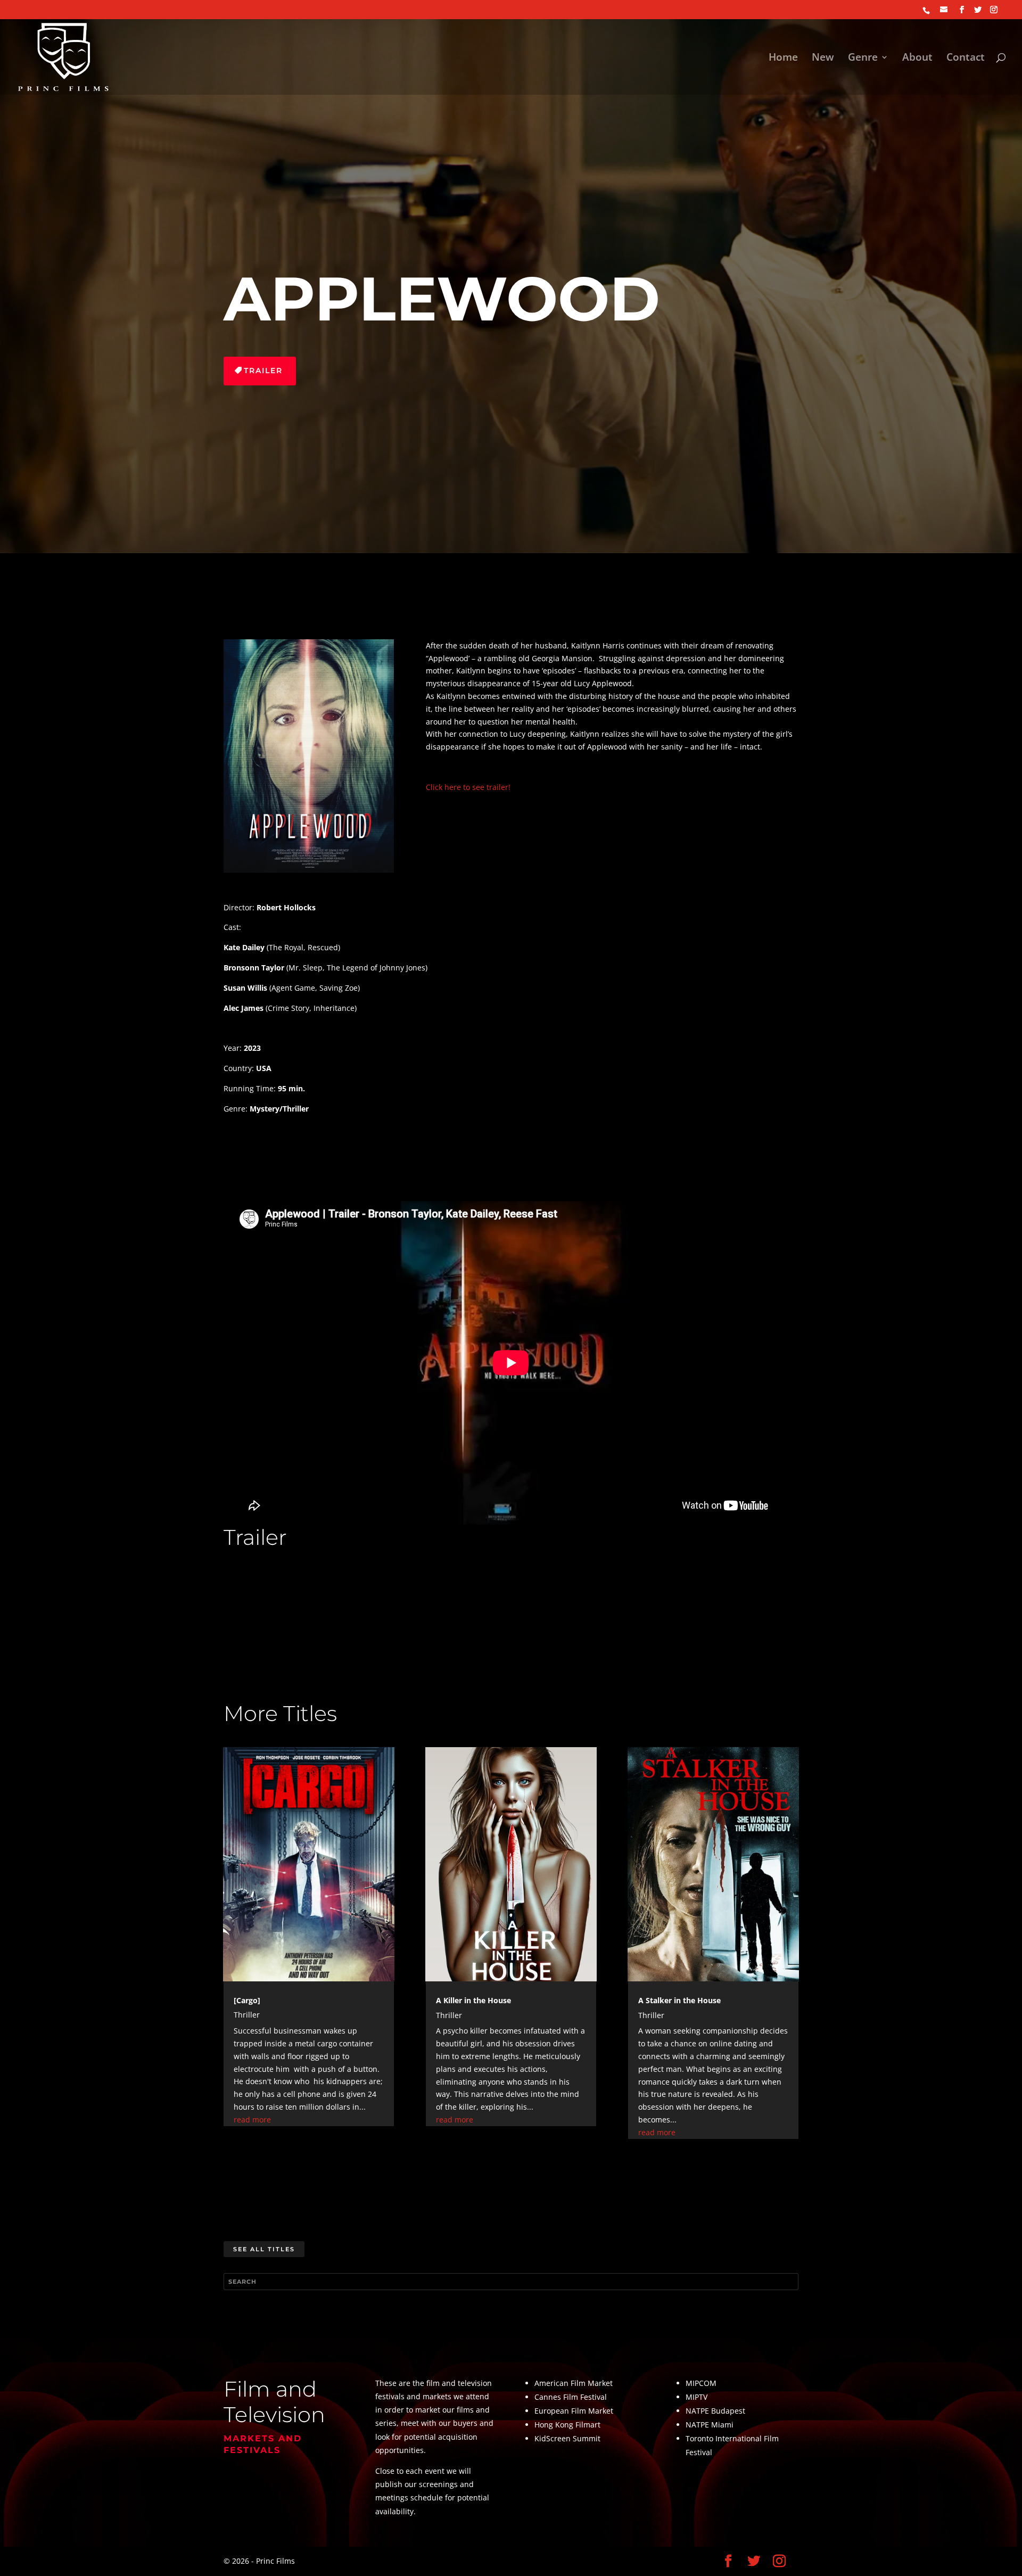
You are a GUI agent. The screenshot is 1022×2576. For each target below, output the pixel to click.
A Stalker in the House (679, 2000)
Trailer (263, 371)
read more (252, 2120)
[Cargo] (247, 2000)
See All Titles (264, 2249)
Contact (966, 59)
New (823, 59)
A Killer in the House (473, 2000)
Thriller (247, 2015)
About (917, 59)
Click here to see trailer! (468, 787)
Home (783, 59)
